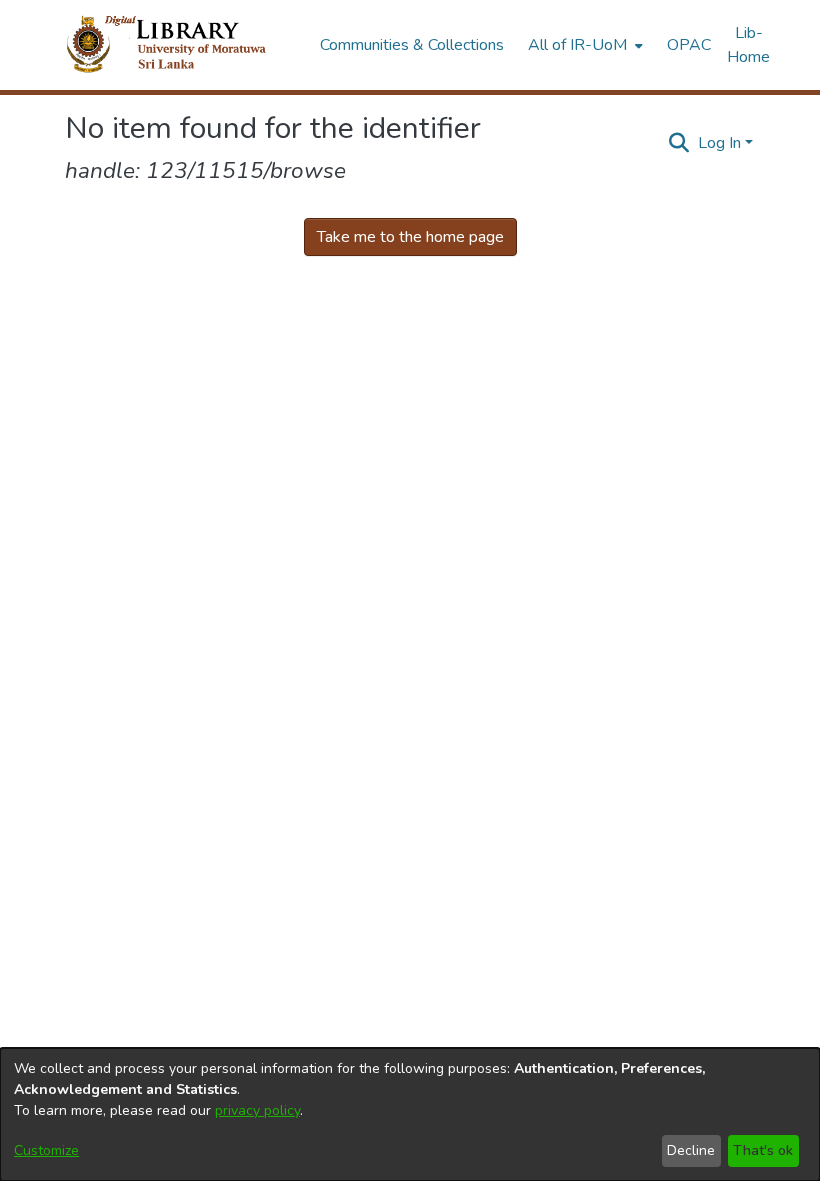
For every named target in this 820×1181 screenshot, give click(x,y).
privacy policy (257, 1110)
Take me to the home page (410, 237)
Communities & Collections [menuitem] (412, 45)
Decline (691, 1150)
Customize (46, 1150)
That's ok (763, 1150)
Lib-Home (748, 45)
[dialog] (410, 1114)
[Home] (182, 45)
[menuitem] (583, 45)
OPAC (689, 45)
